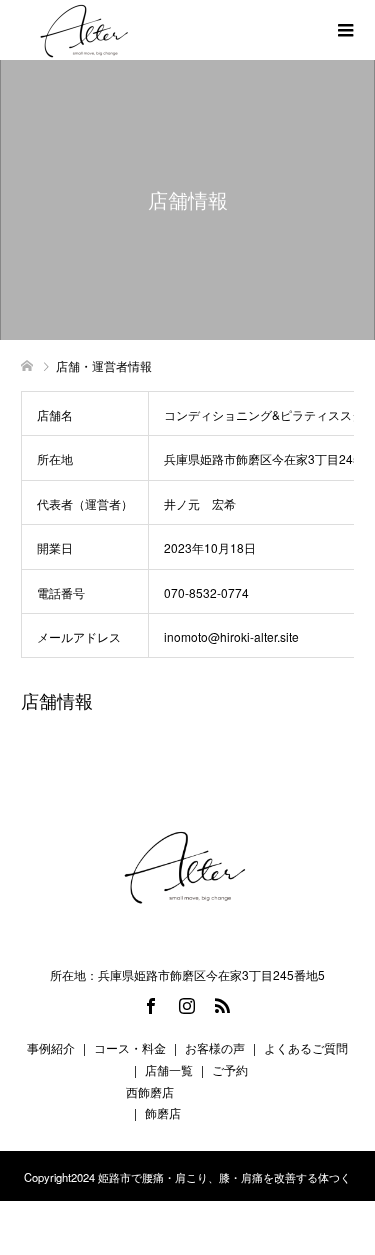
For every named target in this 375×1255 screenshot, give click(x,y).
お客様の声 (215, 1047)
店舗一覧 (169, 1069)
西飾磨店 (150, 1091)
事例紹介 (51, 1047)
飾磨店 (163, 1112)
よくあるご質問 (306, 1047)
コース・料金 (130, 1047)
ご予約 (230, 1069)
